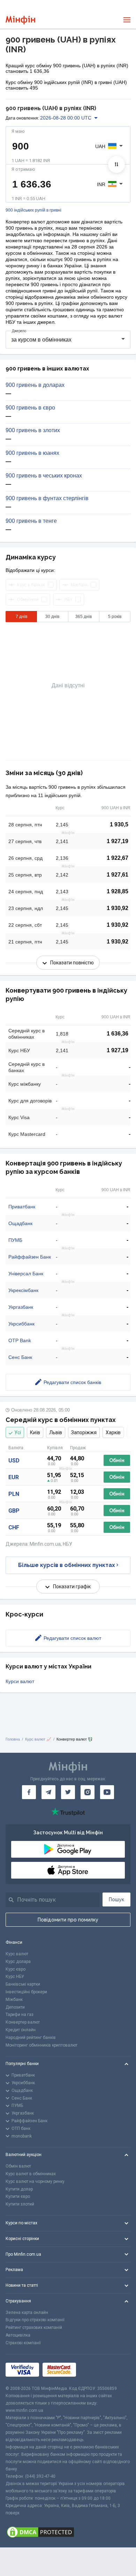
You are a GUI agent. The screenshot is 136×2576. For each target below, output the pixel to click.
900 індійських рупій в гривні (33, 210)
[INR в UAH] (116, 165)
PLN (14, 1494)
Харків (113, 1432)
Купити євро (18, 2196)
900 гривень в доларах (35, 385)
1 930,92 (118, 908)
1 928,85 (118, 891)
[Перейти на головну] (20, 20)
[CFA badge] (95, 2369)
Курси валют (20, 1681)
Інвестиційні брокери (26, 1992)
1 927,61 (118, 875)
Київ (35, 1432)
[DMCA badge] (68, 2532)
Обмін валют (18, 2166)
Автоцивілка (18, 2335)
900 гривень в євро (30, 408)
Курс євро (16, 1969)
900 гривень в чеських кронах (44, 476)
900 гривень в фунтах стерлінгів (47, 498)
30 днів (52, 617)
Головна (13, 1739)
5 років (115, 617)
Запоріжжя (84, 1432)
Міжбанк (14, 2000)
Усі (18, 1432)
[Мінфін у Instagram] (88, 1792)
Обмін (117, 1460)
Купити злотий (20, 2204)
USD (14, 1461)
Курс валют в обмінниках (31, 2174)
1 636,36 (118, 1034)
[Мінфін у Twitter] (68, 1792)
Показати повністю (72, 963)
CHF (14, 1527)
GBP (14, 1511)
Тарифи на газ (20, 2015)
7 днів (21, 617)
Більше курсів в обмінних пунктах (67, 1565)
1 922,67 (118, 858)
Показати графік (72, 1587)
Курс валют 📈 (38, 1739)
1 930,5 (119, 824)
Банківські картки (23, 1984)
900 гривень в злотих (33, 430)
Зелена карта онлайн (27, 2313)
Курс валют (17, 1954)
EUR (14, 1477)
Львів (56, 1432)
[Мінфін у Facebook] (29, 1792)
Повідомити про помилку (68, 1920)
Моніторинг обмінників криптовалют (41, 2045)
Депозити (15, 2007)
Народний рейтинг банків (31, 2038)
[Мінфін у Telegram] (48, 1792)
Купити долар (19, 2189)
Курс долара (18, 1962)
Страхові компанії (23, 2343)
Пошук (116, 1899)
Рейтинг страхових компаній (34, 2327)
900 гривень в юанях (32, 453)
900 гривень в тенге (31, 521)
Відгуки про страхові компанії (35, 2320)
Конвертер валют (23, 2022)
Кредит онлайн (21, 2030)
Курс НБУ (15, 1977)
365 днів (84, 617)
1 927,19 (118, 841)
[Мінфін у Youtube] (107, 1792)
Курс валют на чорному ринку (35, 2181)
